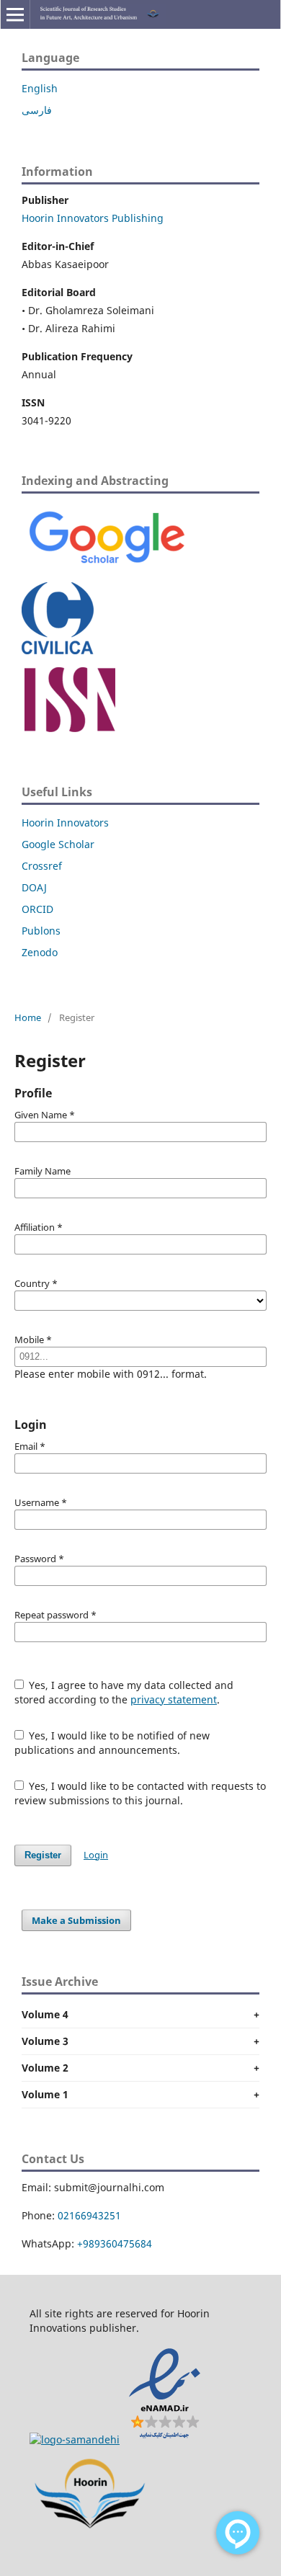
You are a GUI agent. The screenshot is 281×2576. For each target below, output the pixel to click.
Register (43, 1855)
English (40, 88)
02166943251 (89, 2215)
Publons (41, 931)
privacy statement (174, 1699)
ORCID (37, 909)
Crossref (42, 866)
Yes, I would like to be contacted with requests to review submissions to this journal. (140, 1793)
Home (28, 1017)
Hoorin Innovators (65, 823)
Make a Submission (76, 1920)
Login (96, 1855)
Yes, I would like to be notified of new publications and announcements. (112, 1743)
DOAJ (34, 887)
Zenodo (40, 952)
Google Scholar (58, 844)
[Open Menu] (15, 14)
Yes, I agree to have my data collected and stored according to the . (124, 1692)
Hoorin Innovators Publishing (93, 218)
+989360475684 (115, 2243)
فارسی (37, 110)
